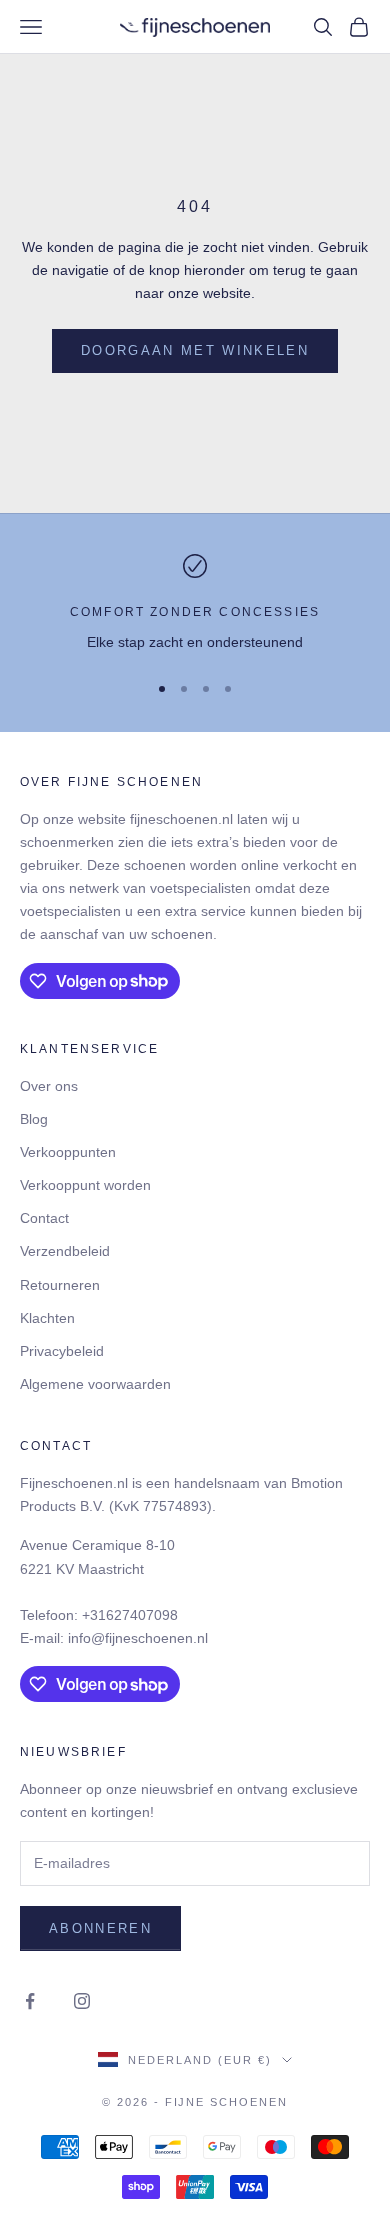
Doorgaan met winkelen (195, 350)
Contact (44, 1218)
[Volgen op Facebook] (30, 2001)
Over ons (49, 1086)
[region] (195, 603)
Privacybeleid (62, 1351)
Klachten (47, 1318)
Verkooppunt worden (85, 1185)
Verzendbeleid (65, 1251)
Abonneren (100, 1928)
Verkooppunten (68, 1152)
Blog (34, 1119)
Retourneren (60, 1285)
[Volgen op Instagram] (82, 2001)
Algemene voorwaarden (95, 1384)
